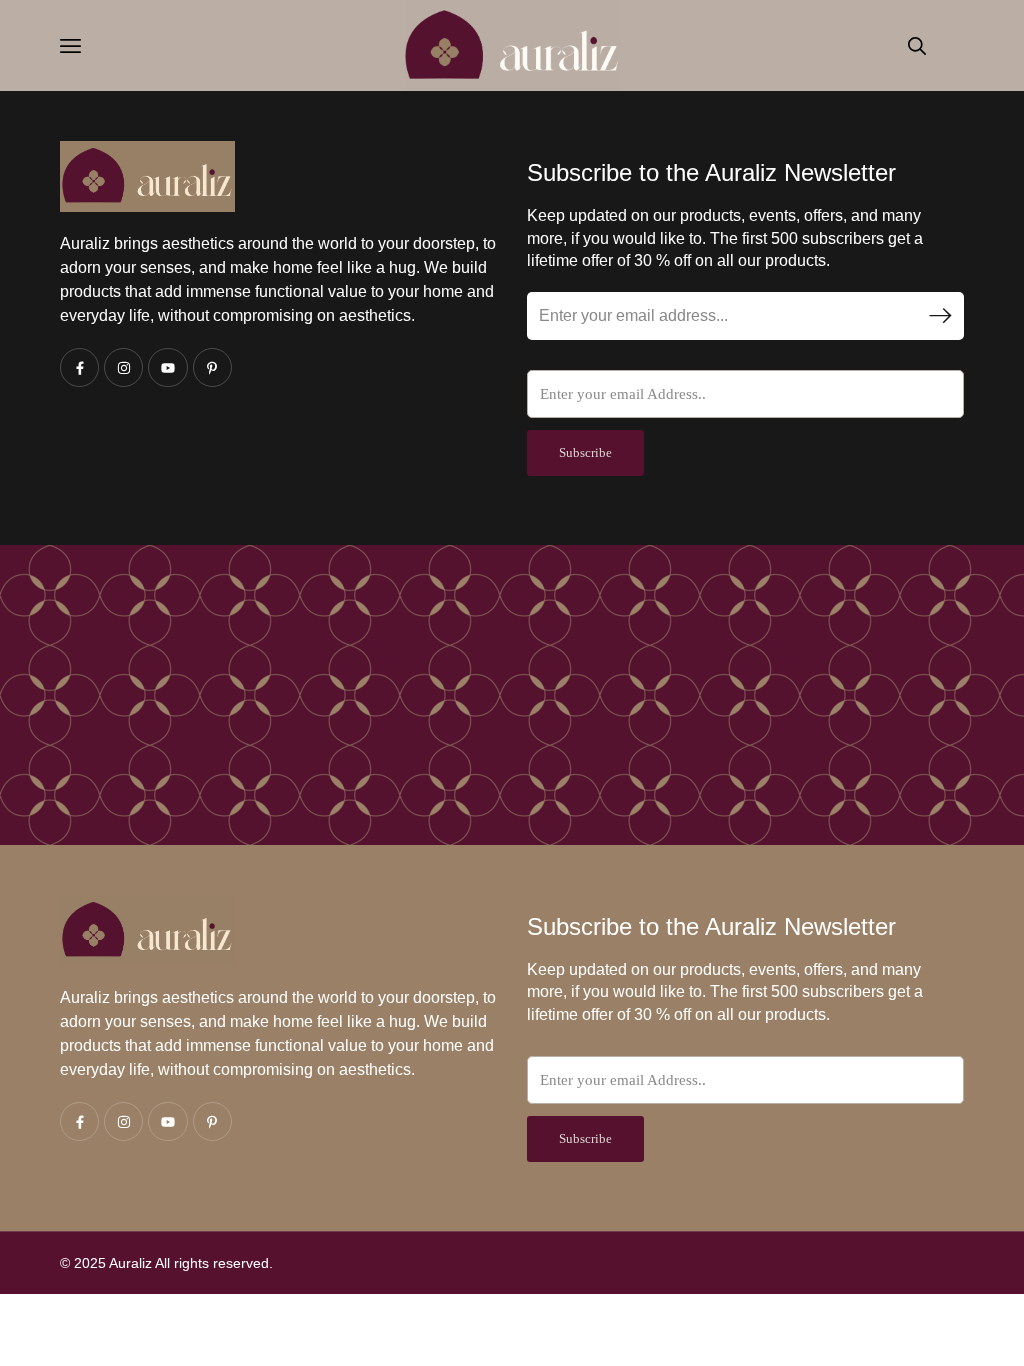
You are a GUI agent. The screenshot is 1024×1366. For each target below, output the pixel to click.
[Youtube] (167, 367)
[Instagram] (123, 367)
